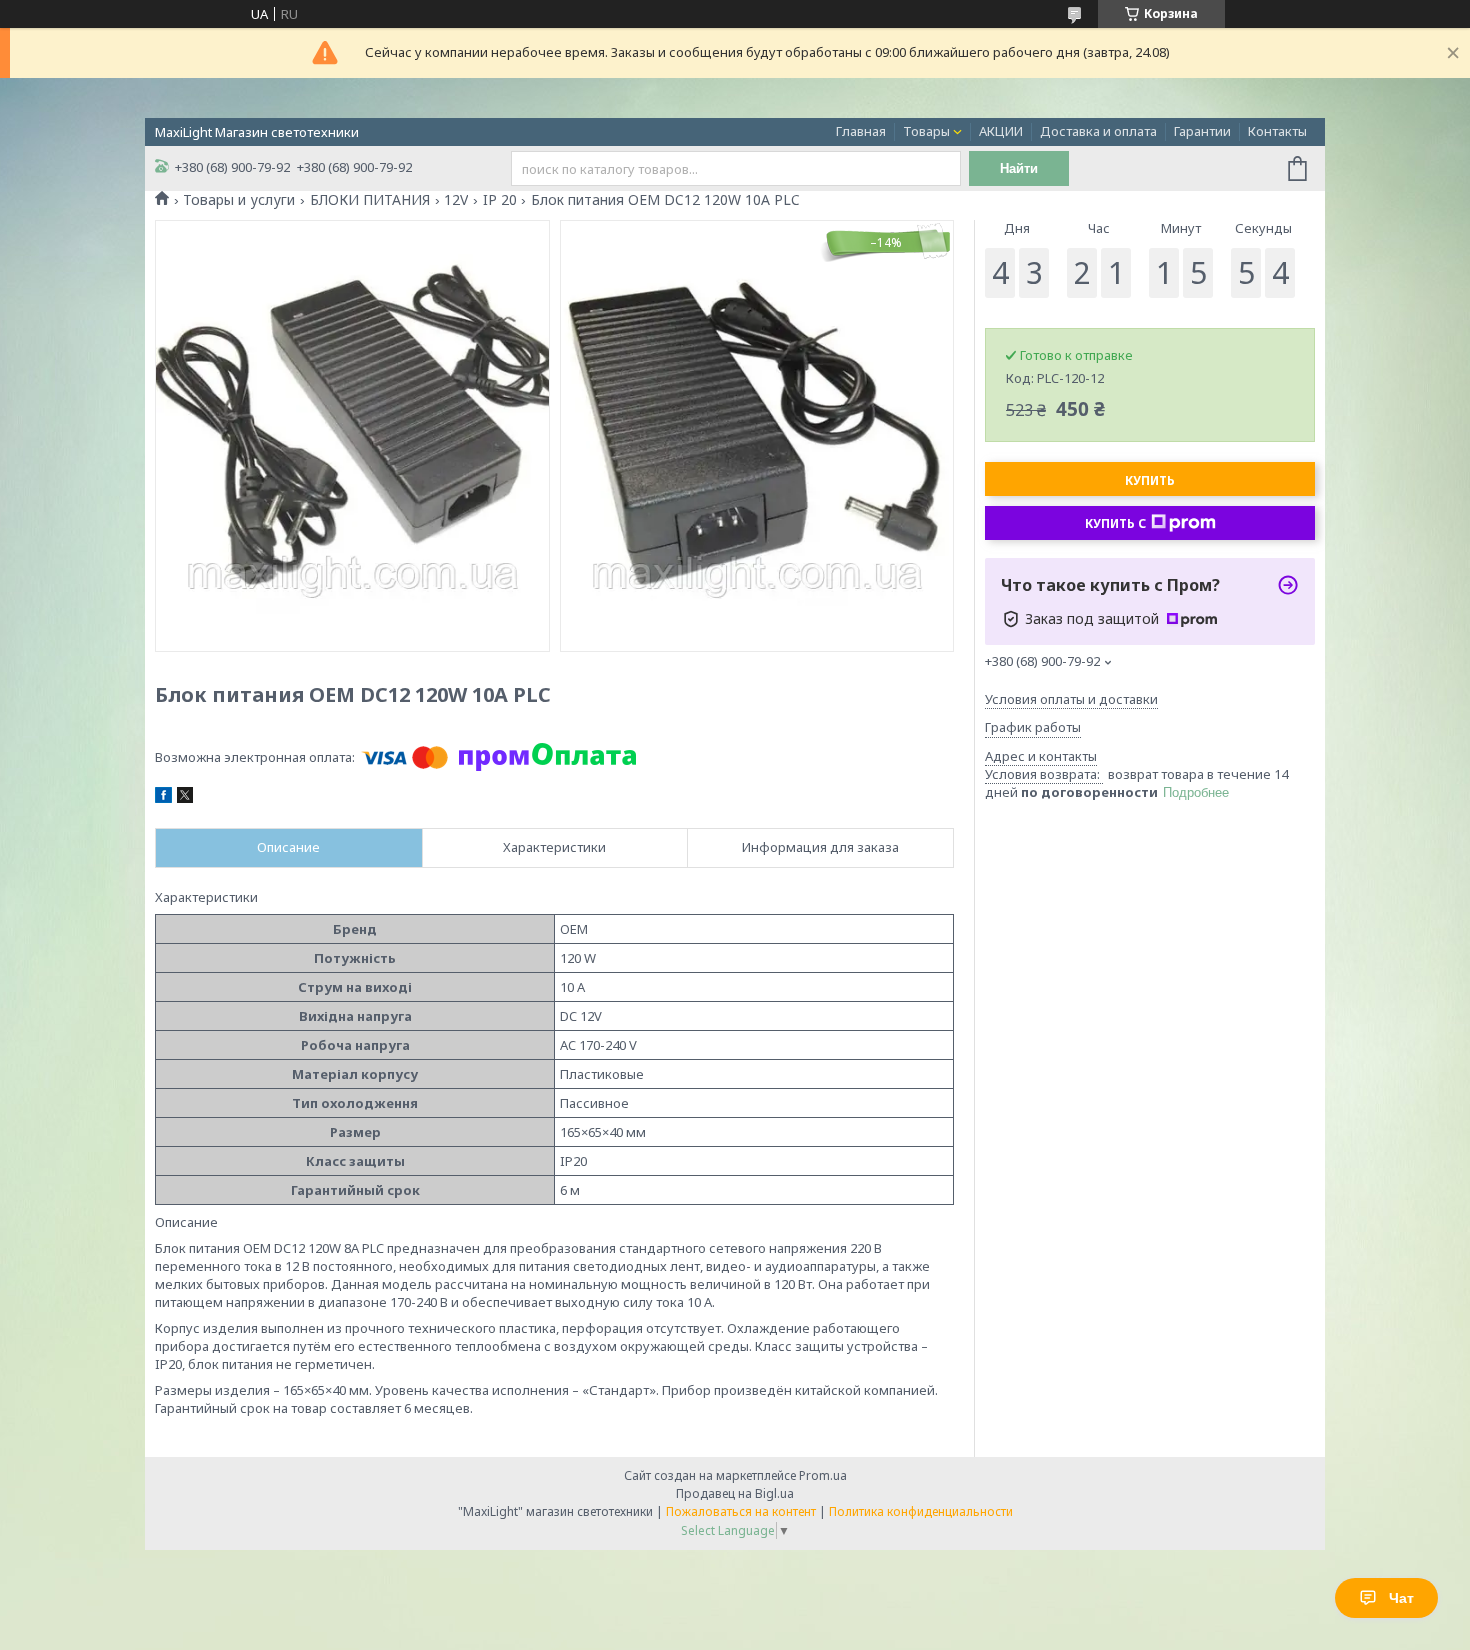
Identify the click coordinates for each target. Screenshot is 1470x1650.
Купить (1150, 480)
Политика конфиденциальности (921, 1511)
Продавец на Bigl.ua (735, 1493)
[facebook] (163, 798)
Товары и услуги (239, 200)
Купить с (1115, 523)
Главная (861, 131)
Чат (1401, 1598)
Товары (926, 131)
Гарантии (1202, 131)
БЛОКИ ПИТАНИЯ (370, 200)
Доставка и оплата (1098, 131)
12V (456, 200)
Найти (1019, 168)
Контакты (1277, 131)
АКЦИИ (1001, 131)
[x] (185, 798)
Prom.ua (823, 1475)
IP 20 (500, 200)
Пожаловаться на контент (741, 1511)
